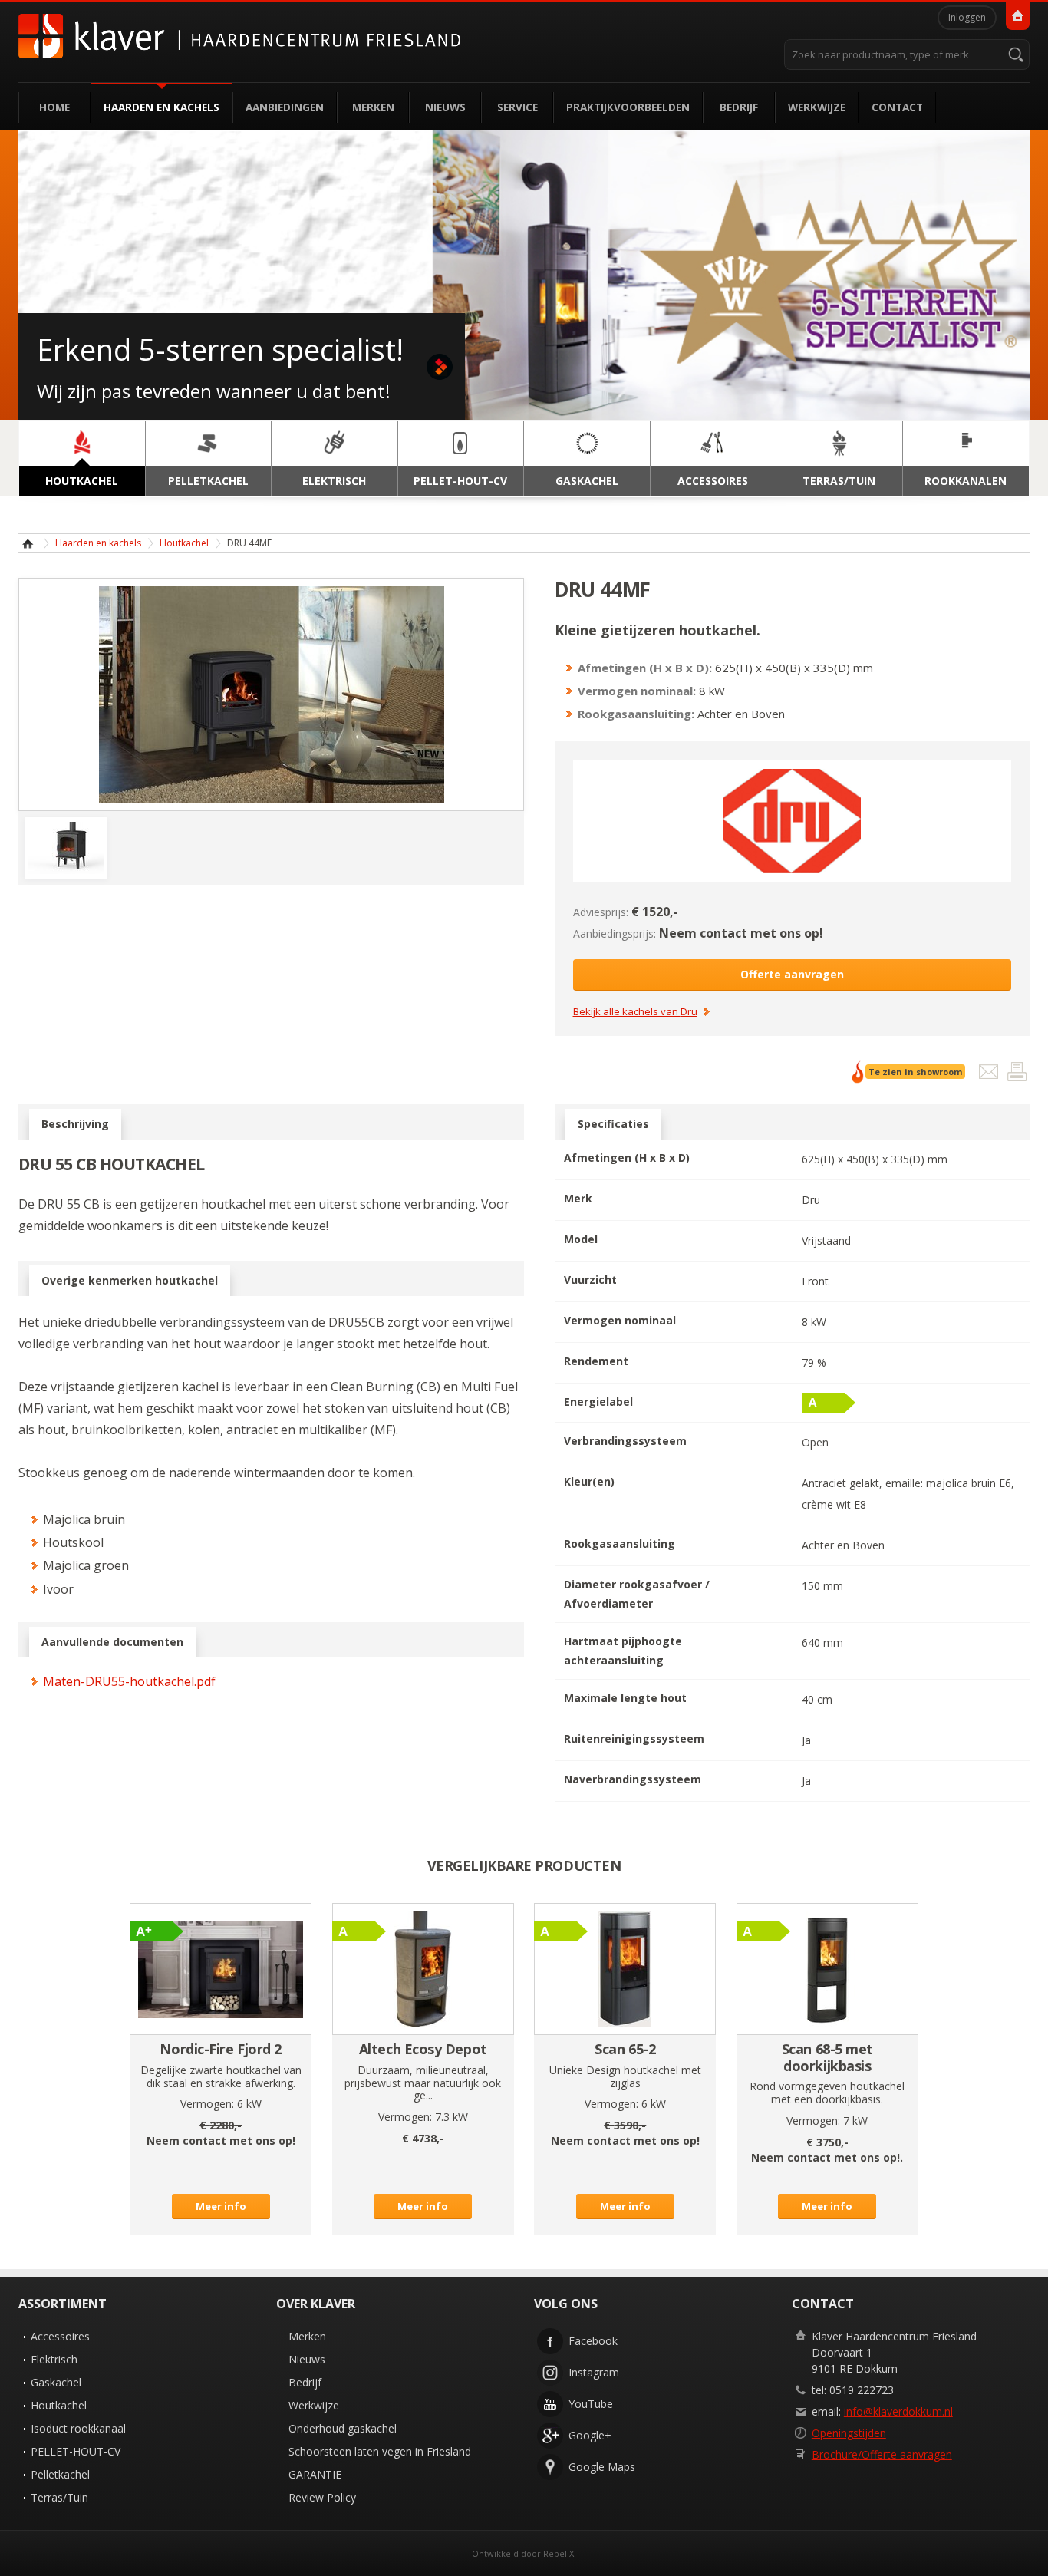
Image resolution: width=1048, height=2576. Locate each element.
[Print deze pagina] (1017, 1075)
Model (581, 1239)
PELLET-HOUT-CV (76, 2451)
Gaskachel (56, 2382)
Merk (578, 1198)
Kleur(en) (589, 1481)
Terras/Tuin (59, 2497)
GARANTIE (315, 2474)
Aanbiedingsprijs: (615, 933)
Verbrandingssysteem (625, 1441)
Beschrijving (75, 1124)
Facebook (593, 2341)
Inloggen (967, 17)
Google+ (590, 2435)
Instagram (594, 2372)
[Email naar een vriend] (990, 1075)
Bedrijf (739, 107)
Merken (373, 107)
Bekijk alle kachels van (635, 1012)
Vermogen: (207, 2104)
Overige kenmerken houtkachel (130, 1280)
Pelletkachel (60, 2474)
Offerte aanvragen (792, 974)
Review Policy (322, 2497)
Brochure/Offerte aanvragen (882, 2454)
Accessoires (60, 2336)
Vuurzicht (590, 1280)
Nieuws (445, 107)
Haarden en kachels (161, 107)
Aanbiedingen (285, 107)
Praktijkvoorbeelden (628, 107)
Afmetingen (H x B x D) (627, 1158)
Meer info (221, 2206)
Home (54, 107)
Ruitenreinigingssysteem (634, 1738)
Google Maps (602, 2467)
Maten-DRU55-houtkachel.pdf (129, 1681)
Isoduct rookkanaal (78, 2428)
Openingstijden (849, 2433)
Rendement (596, 1361)
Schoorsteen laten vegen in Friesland (380, 2451)
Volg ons (566, 2304)
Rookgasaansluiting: (636, 714)
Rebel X (559, 2553)
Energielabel (598, 1402)
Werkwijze (817, 107)
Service (517, 107)
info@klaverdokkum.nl (898, 2411)
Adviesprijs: (601, 912)
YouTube (591, 2404)
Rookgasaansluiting (620, 1544)
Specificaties (613, 1124)
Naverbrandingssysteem (633, 1779)
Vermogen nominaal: (637, 691)
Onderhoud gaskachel (343, 2428)
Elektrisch (54, 2359)
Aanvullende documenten (112, 1642)
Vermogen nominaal (620, 1320)
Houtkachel (184, 543)
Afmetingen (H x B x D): (645, 668)
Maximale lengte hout (625, 1698)
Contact (897, 107)
